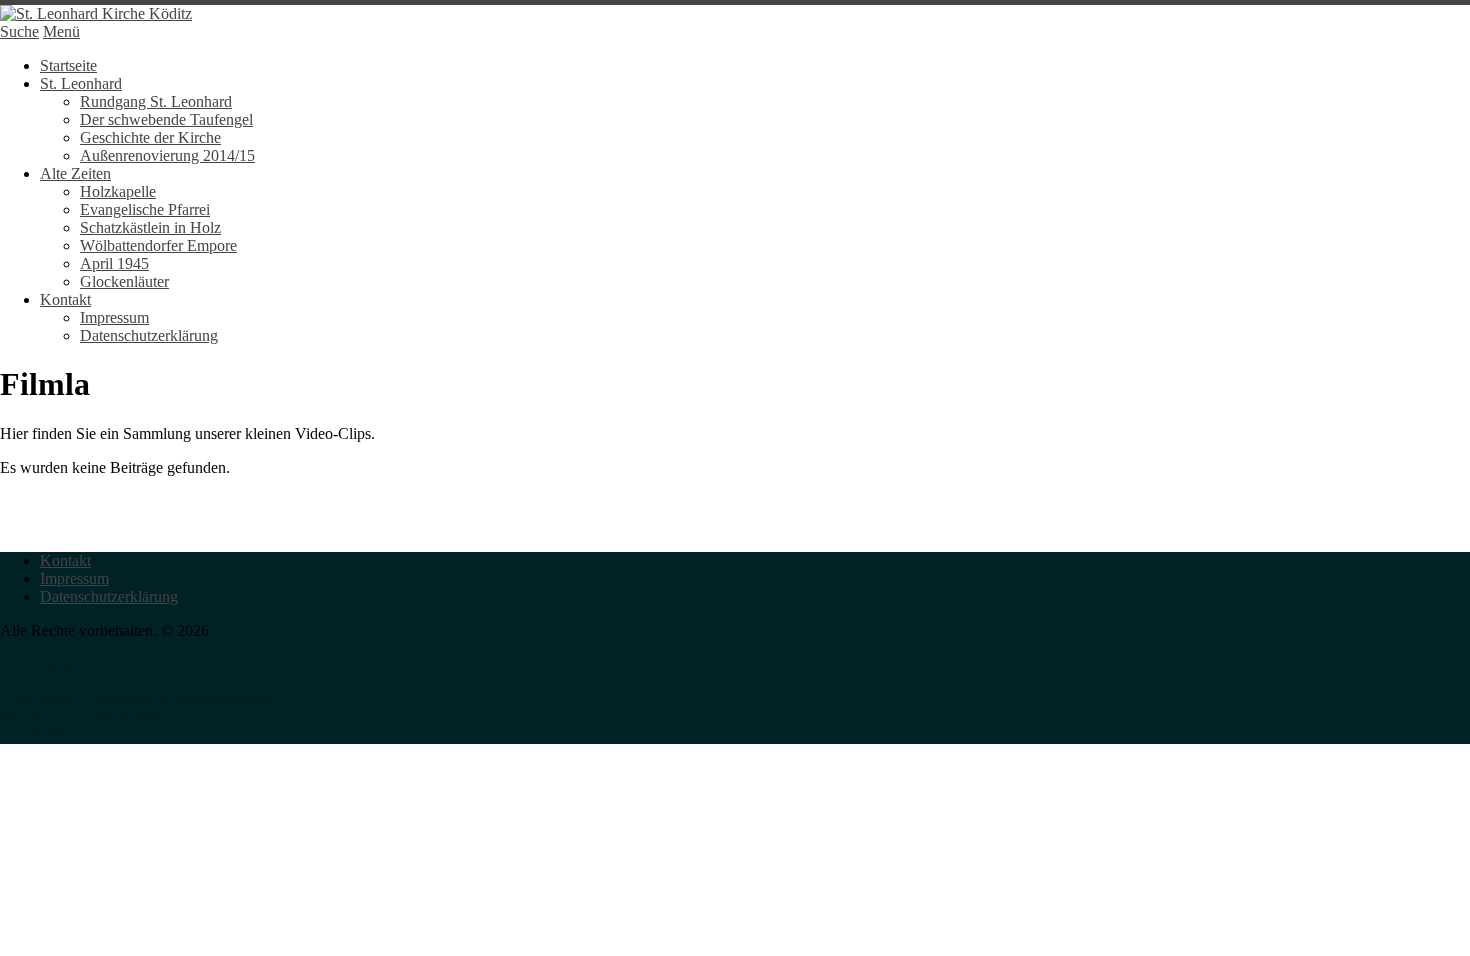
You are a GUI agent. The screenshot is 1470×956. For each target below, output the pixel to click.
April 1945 (114, 263)
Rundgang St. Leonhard (156, 101)
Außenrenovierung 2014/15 (167, 155)
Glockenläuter (124, 281)
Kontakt (65, 299)
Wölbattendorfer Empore (158, 245)
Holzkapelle (118, 191)
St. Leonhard (81, 83)
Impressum (114, 317)
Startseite (68, 65)
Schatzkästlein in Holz (150, 227)
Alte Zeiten (75, 173)
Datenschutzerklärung (149, 335)
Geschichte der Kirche (150, 137)
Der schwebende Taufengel (166, 119)
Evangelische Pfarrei (145, 209)
